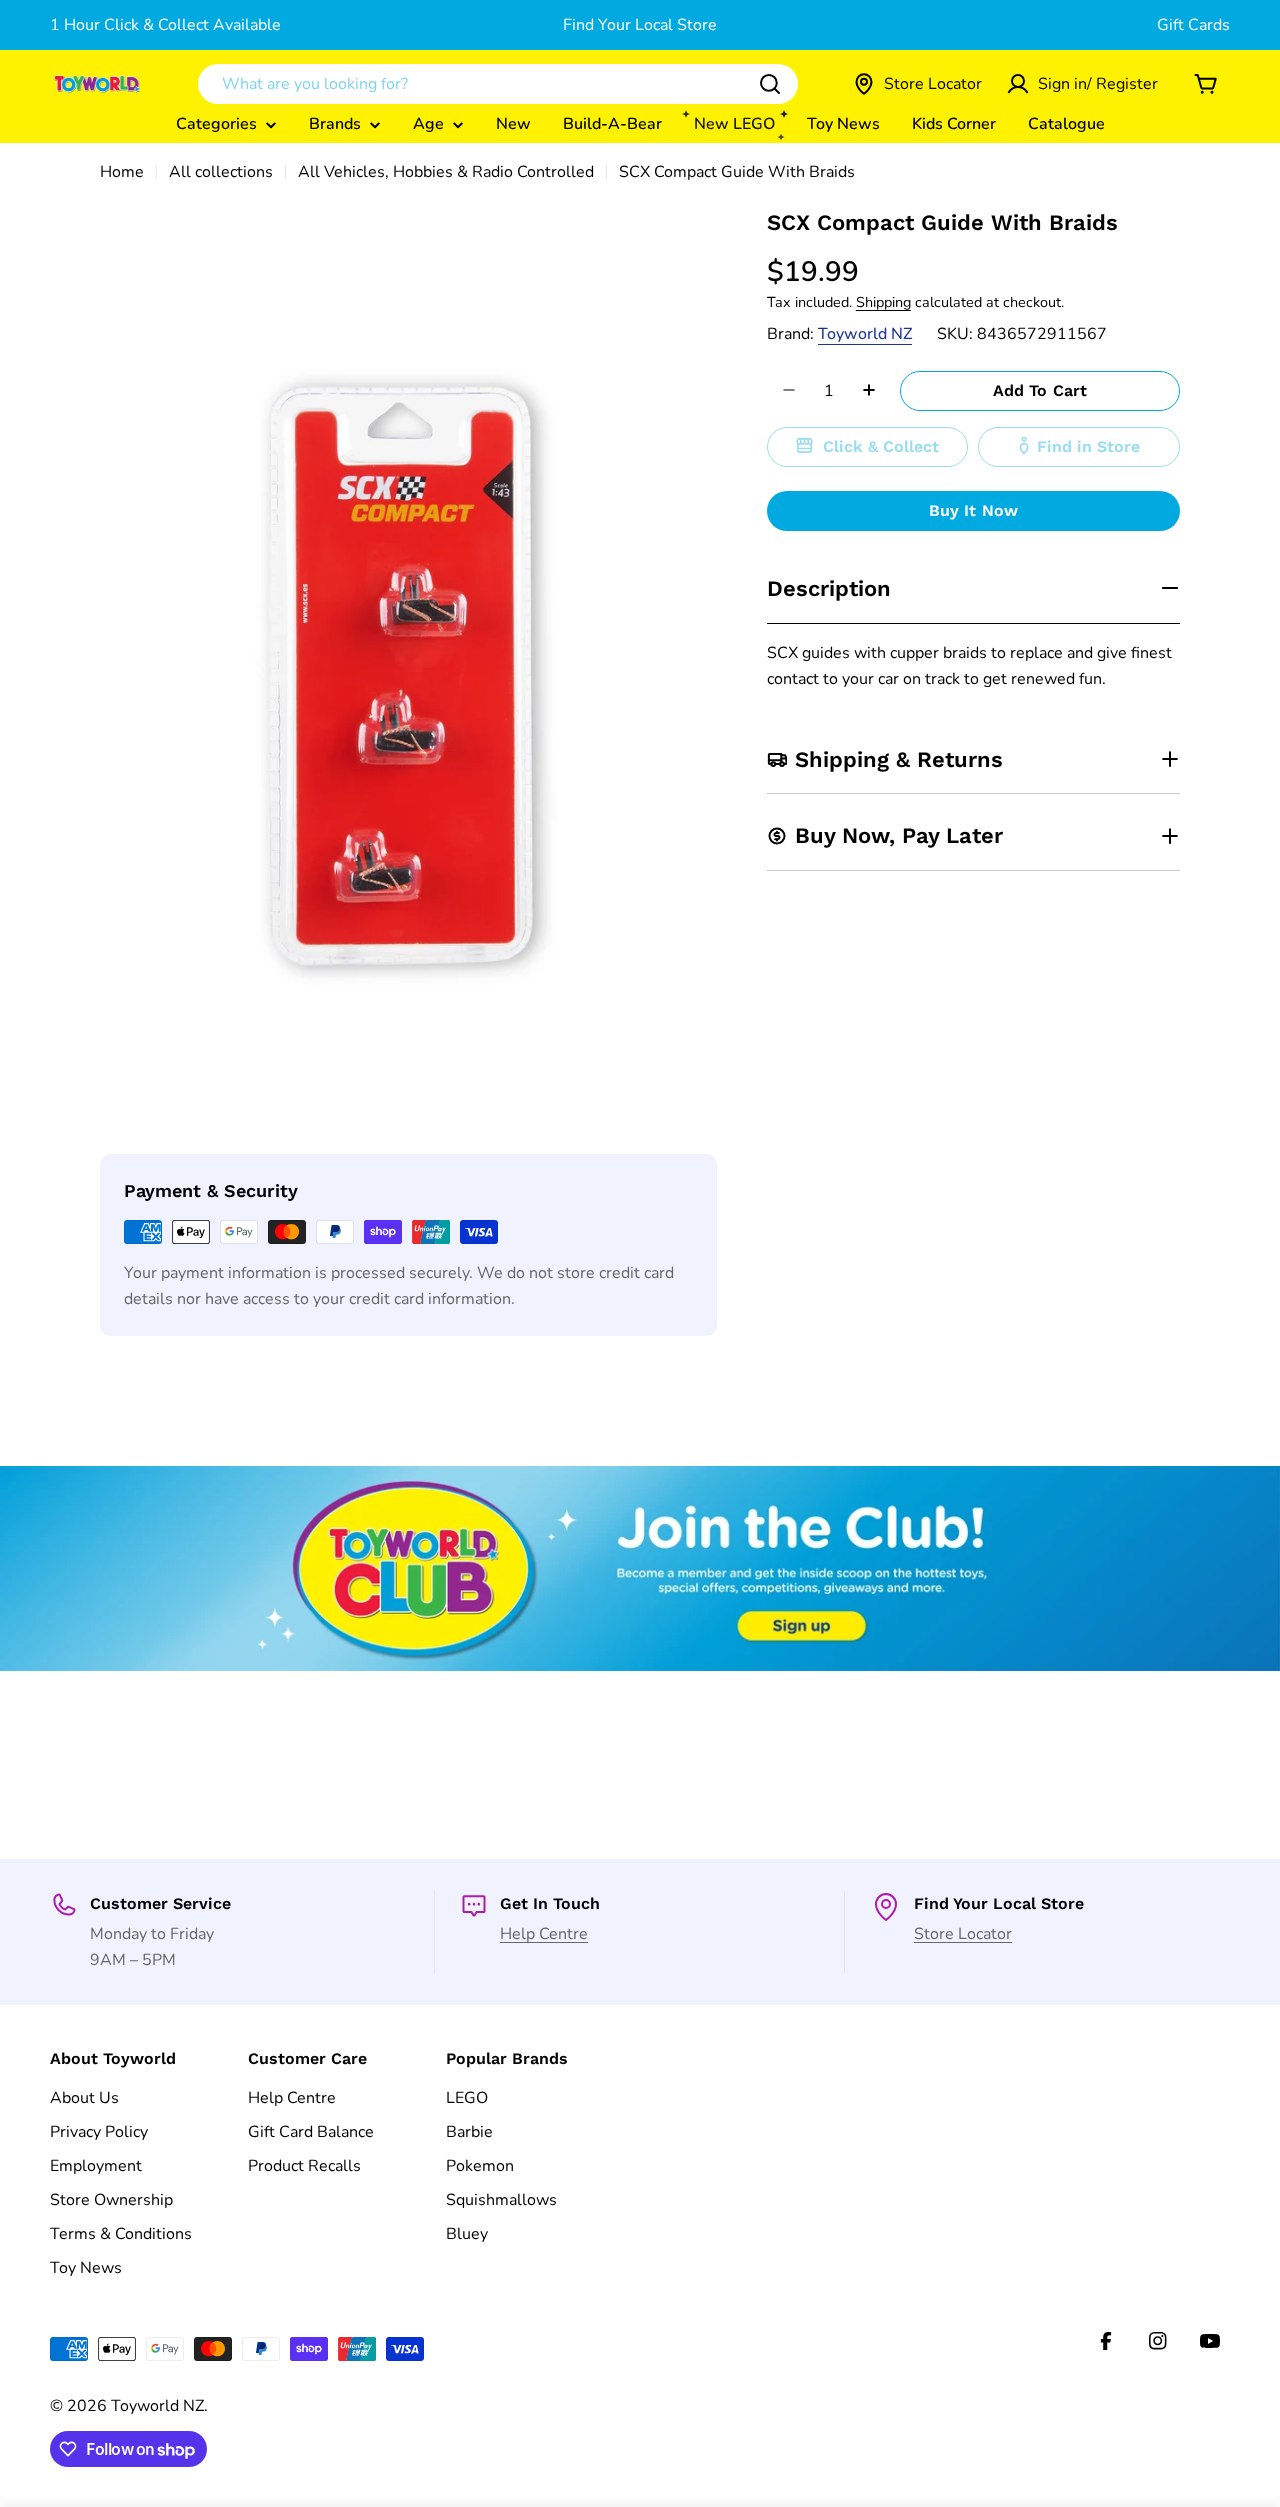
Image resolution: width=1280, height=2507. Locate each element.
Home (122, 172)
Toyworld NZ (865, 333)
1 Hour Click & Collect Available (165, 25)
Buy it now (974, 509)
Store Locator (963, 1934)
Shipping (883, 301)
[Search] (770, 84)
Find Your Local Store (640, 25)
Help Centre (544, 1934)
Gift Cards (1193, 25)
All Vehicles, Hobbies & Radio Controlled (446, 172)
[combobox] (498, 84)
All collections (221, 172)
